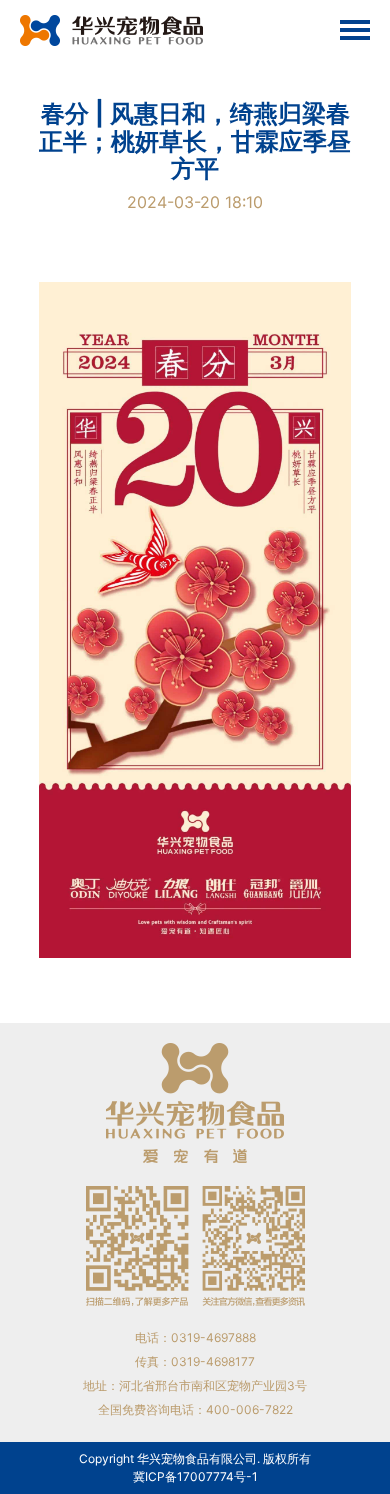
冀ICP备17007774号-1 (195, 1476)
